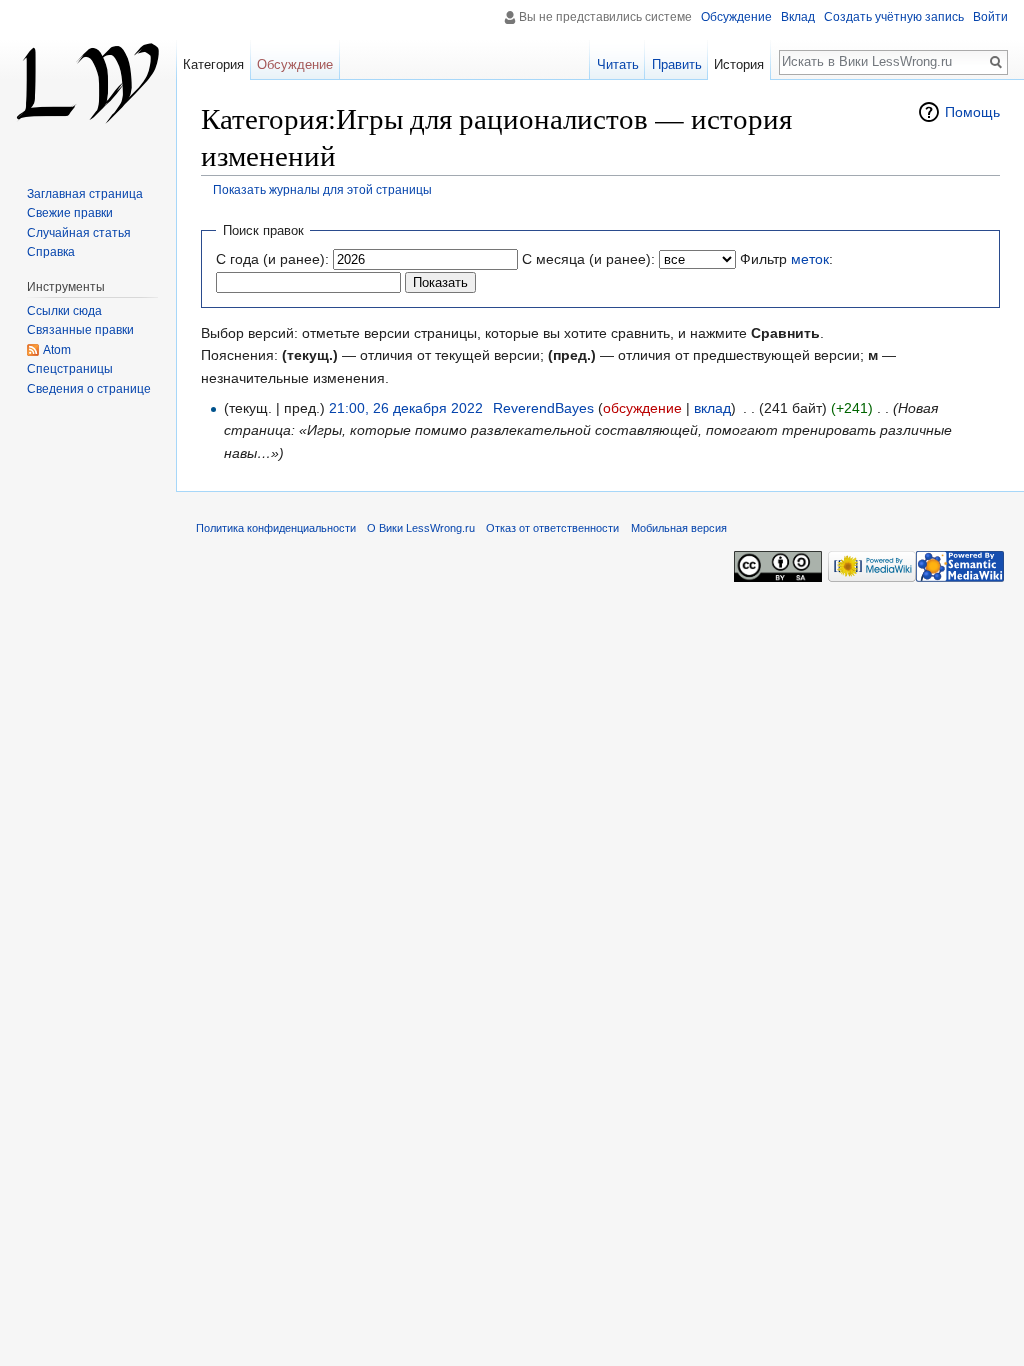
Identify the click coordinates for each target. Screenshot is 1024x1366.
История (739, 64)
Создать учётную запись (894, 17)
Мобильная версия (679, 528)
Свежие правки (70, 213)
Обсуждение (736, 17)
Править (677, 64)
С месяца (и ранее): (588, 259)
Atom (57, 350)
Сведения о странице (89, 389)
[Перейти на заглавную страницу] (88, 80)
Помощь (972, 112)
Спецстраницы (70, 369)
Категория (213, 64)
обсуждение (642, 408)
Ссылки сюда (64, 311)
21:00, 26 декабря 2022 (406, 408)
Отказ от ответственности (552, 528)
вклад (712, 408)
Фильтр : (786, 259)
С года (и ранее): (272, 259)
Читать (618, 64)
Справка (51, 252)
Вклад (798, 17)
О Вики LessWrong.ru (421, 528)
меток (810, 259)
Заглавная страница (85, 194)
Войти (990, 17)
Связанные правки (80, 330)
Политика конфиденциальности (276, 528)
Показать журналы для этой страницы (322, 189)
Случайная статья (79, 233)
